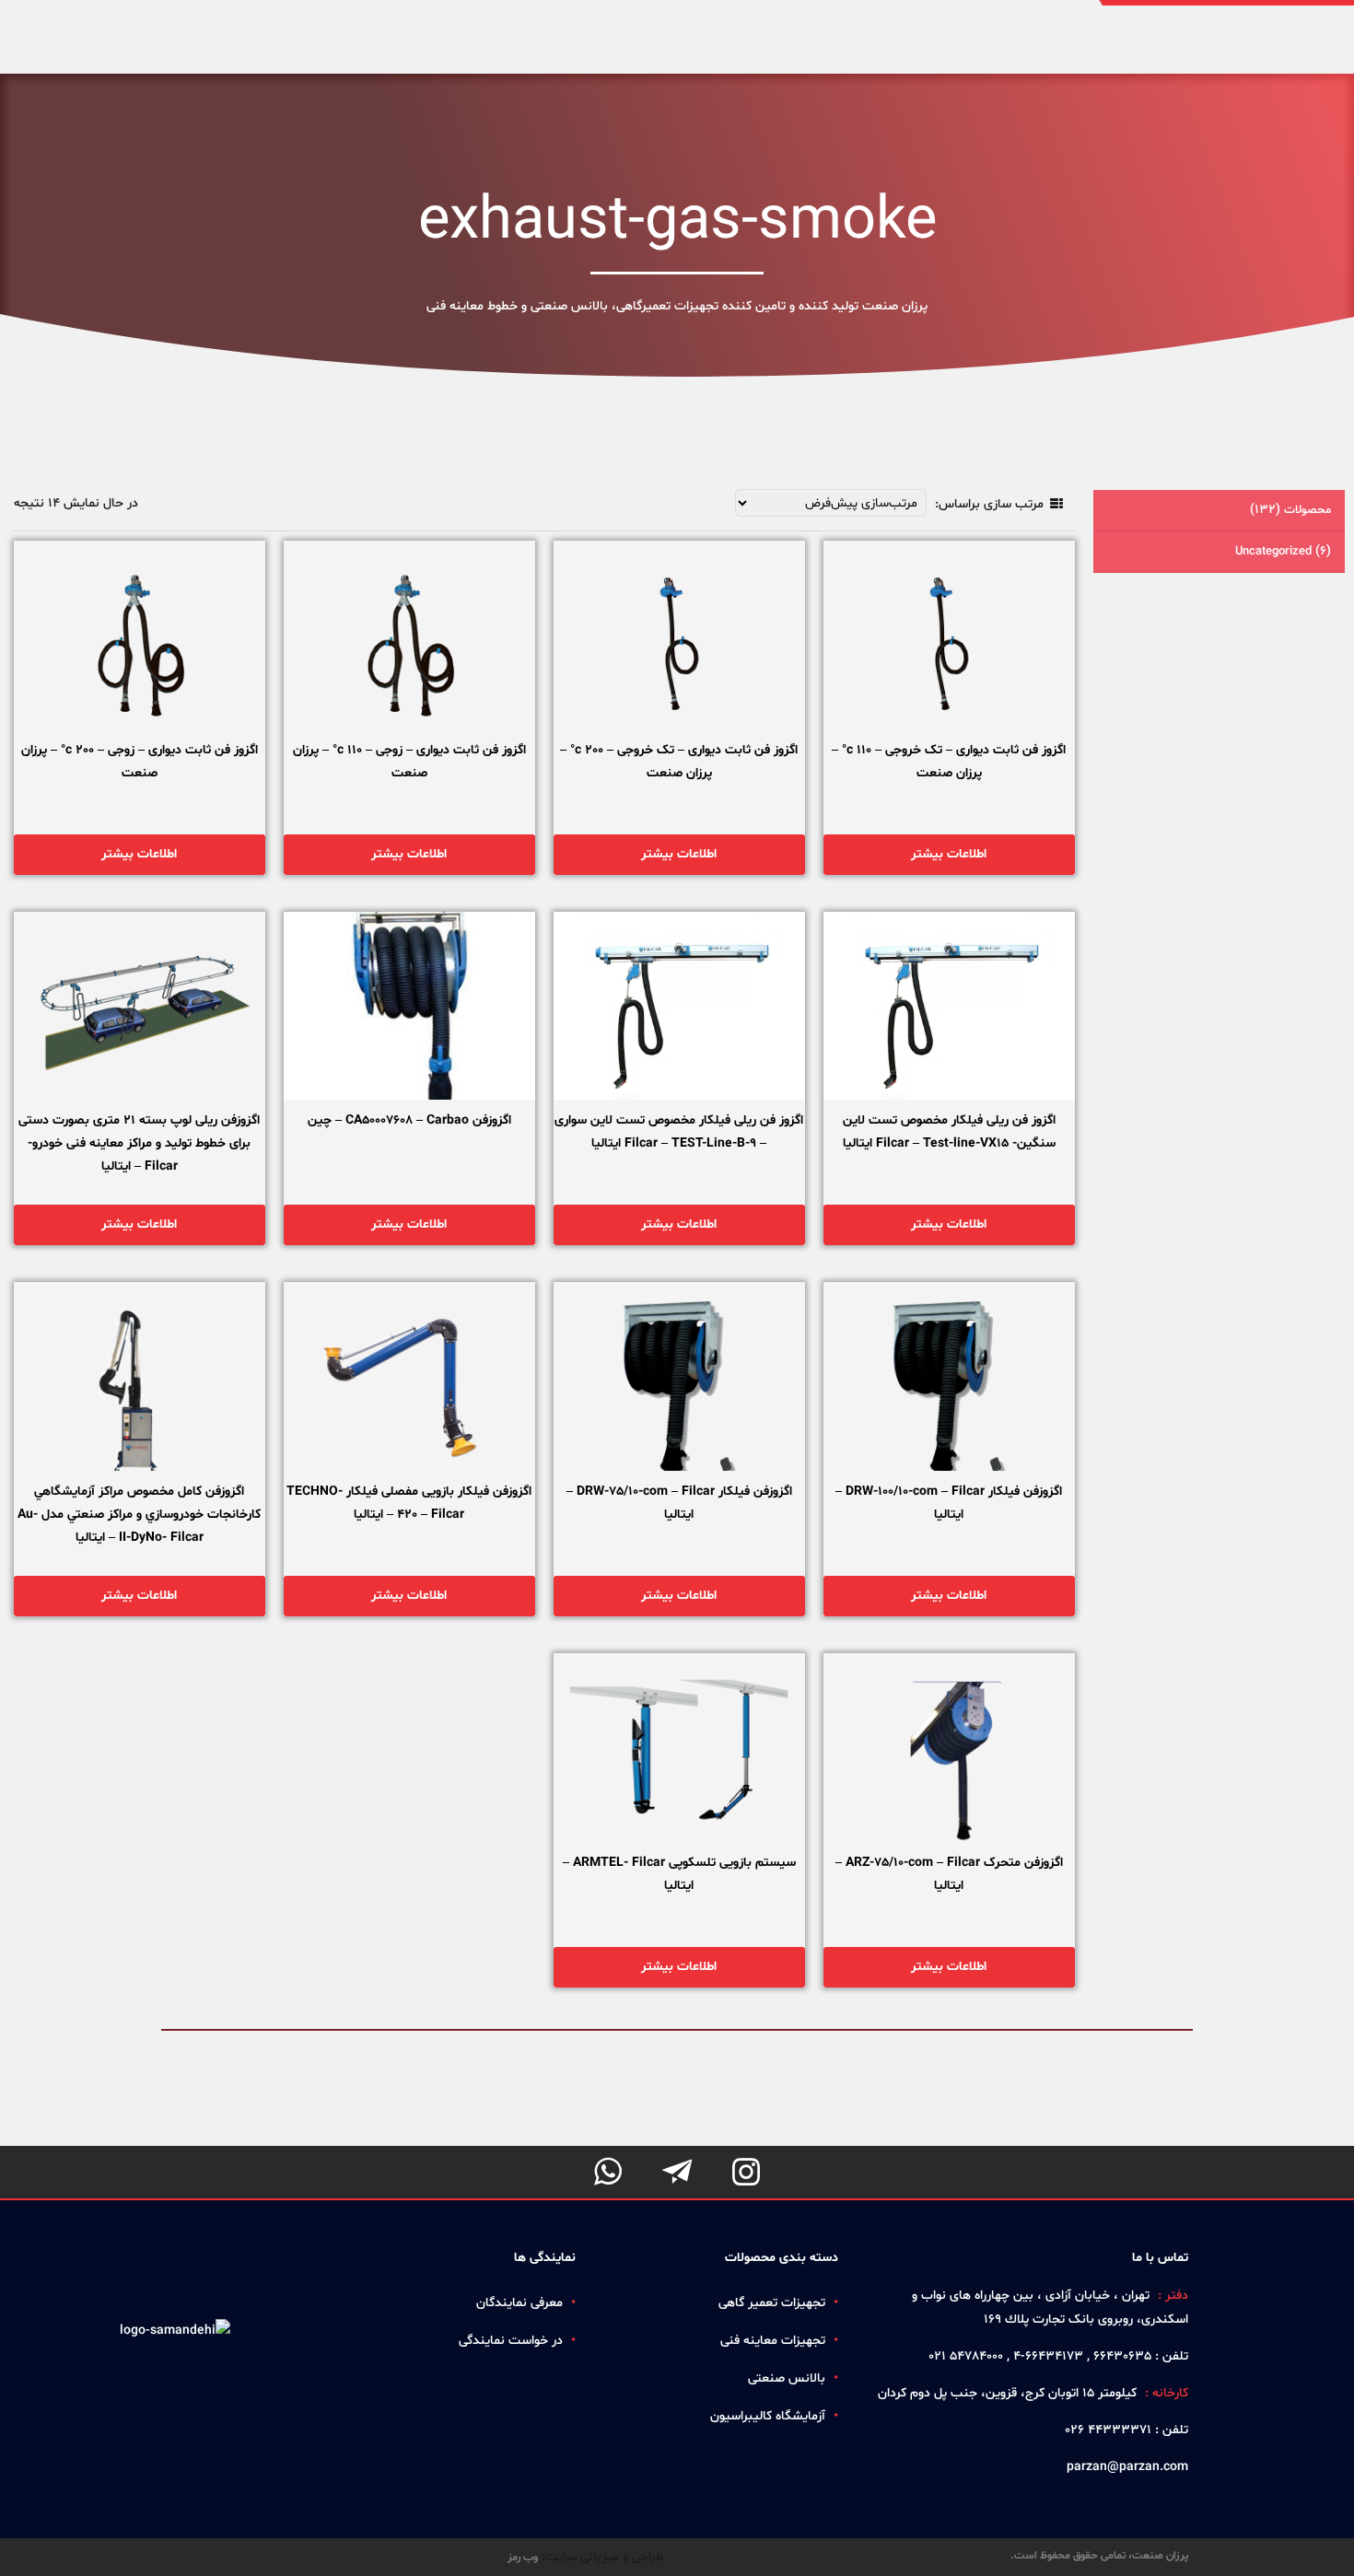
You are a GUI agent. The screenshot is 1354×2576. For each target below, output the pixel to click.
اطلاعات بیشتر (949, 854)
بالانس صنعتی (787, 2378)
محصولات (1290, 510)
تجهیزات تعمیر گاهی (772, 2303)
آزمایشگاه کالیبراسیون (768, 2416)
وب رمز (523, 2558)
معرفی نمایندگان (519, 2303)
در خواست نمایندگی (511, 2341)
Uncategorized (1283, 551)
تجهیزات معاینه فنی (773, 2341)
